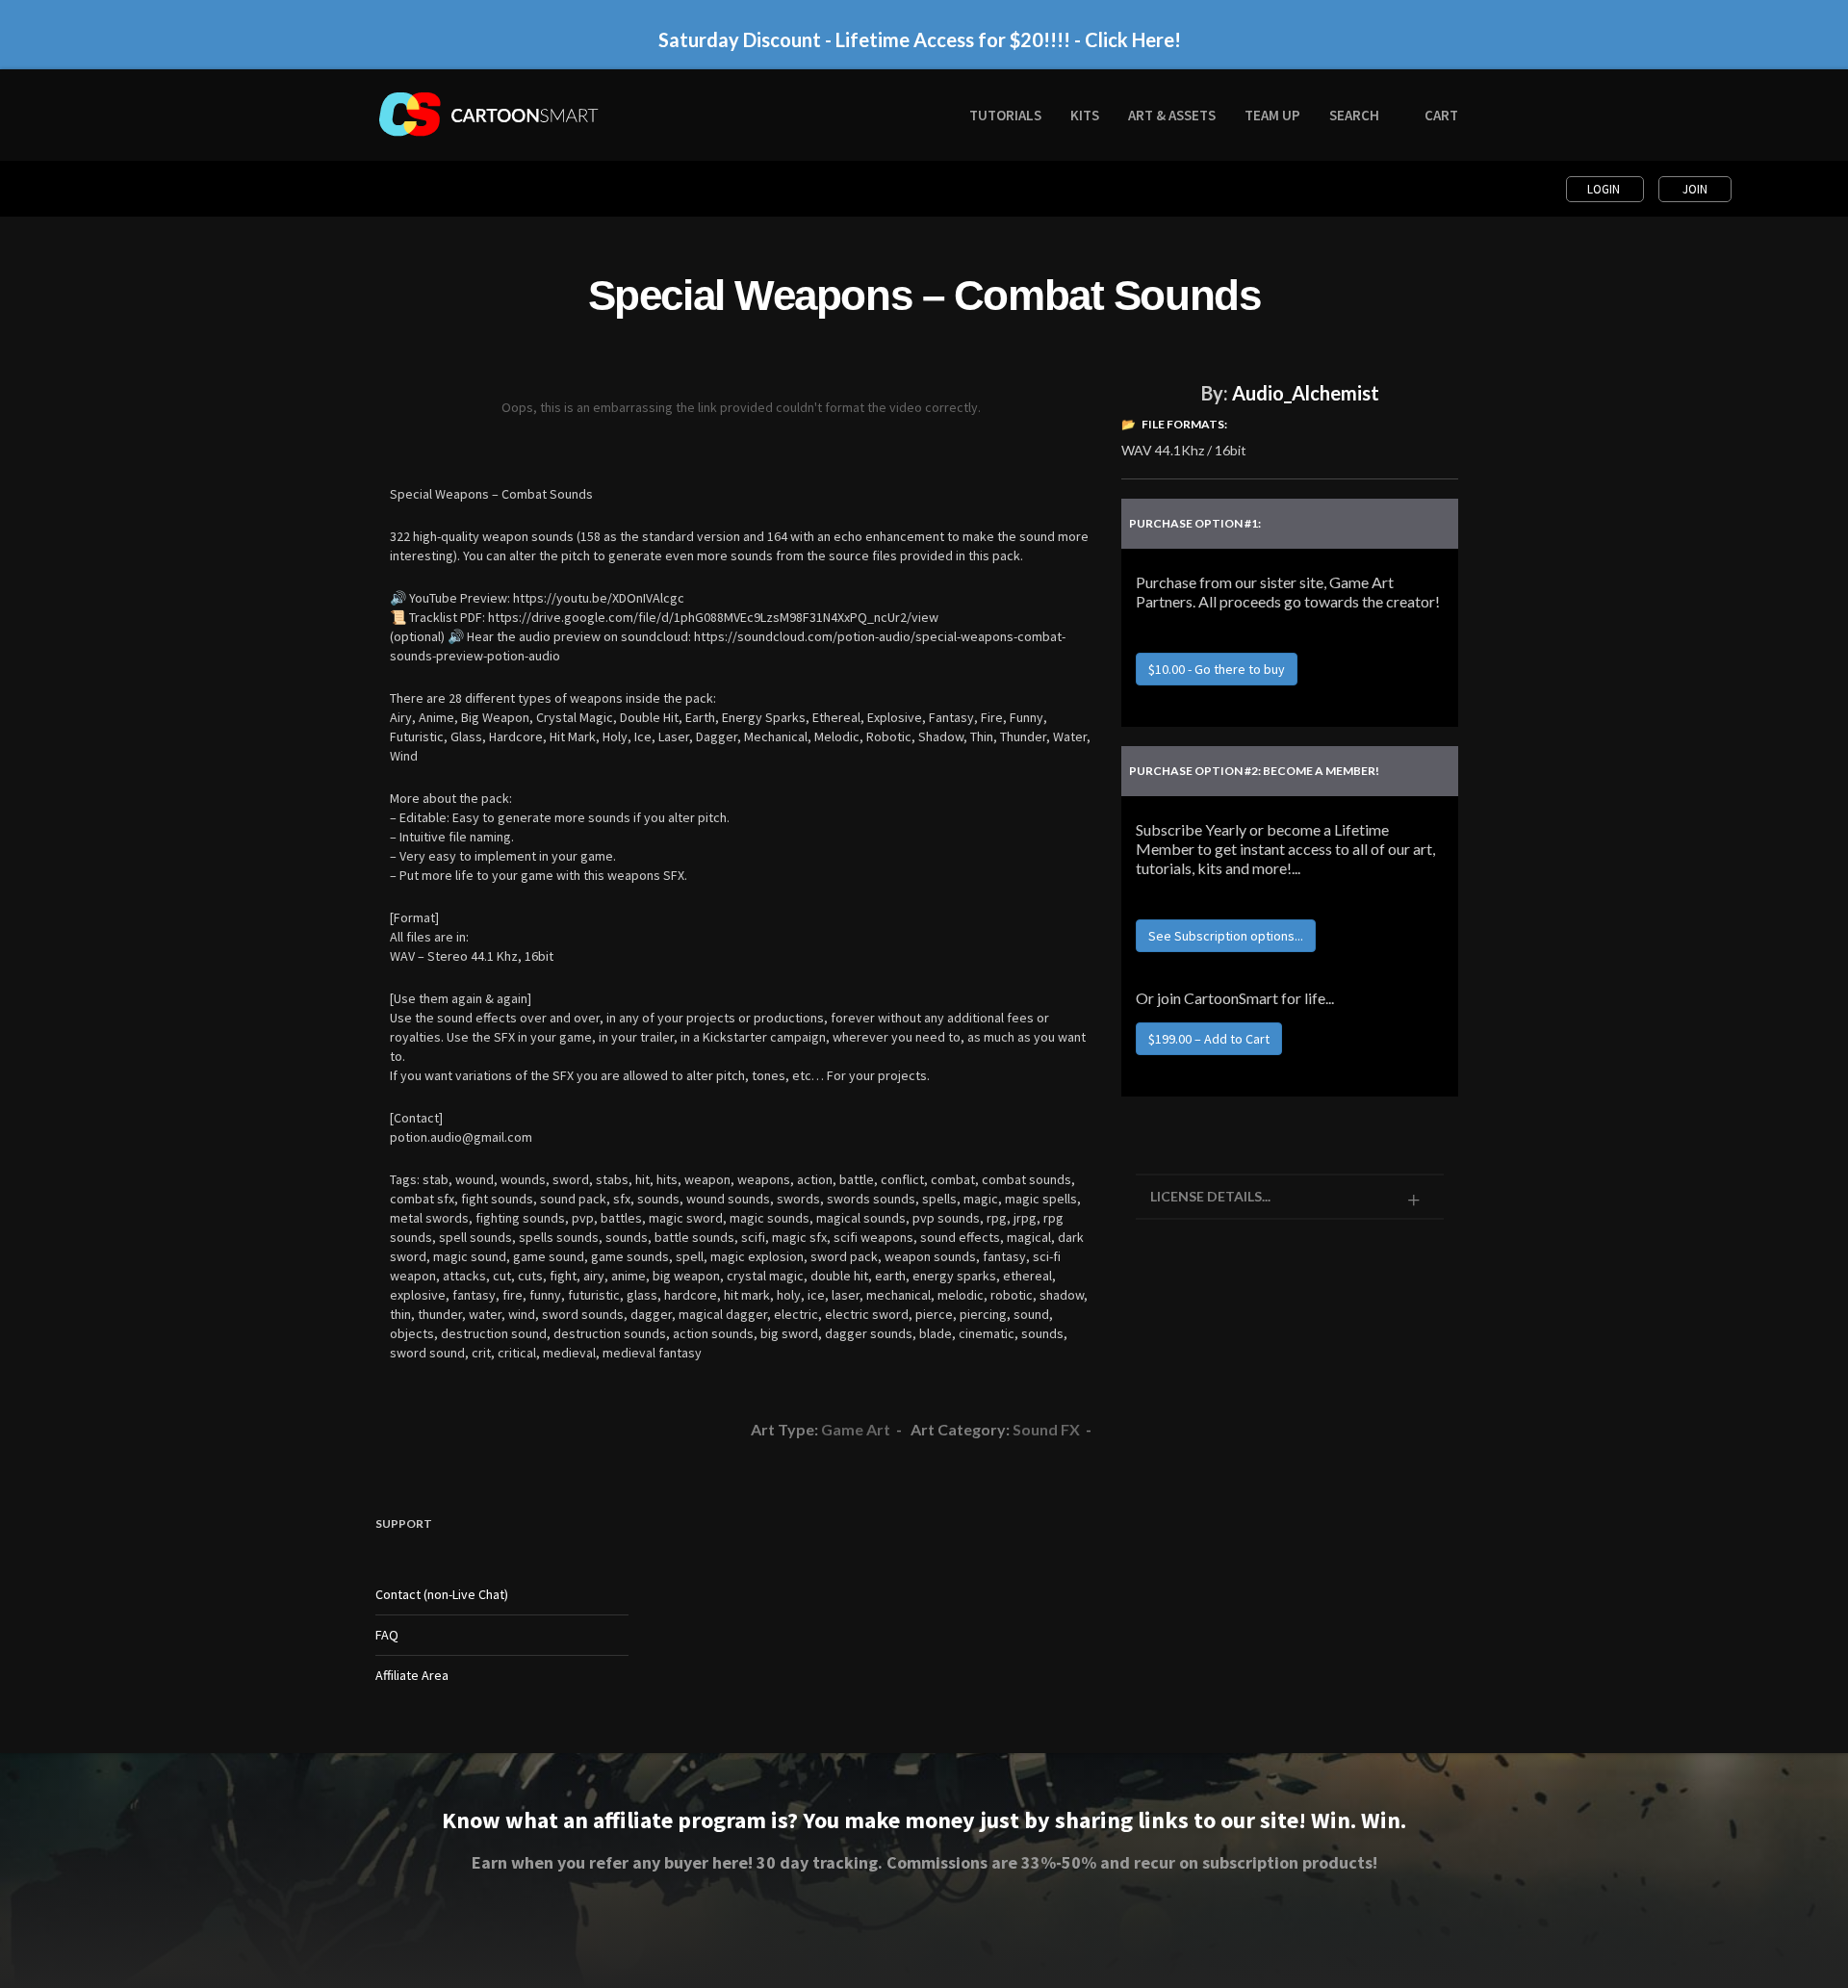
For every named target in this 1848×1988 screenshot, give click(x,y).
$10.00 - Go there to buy (1217, 669)
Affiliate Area (412, 1675)
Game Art (856, 1429)
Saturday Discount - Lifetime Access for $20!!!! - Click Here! (920, 39)
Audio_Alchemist (1306, 393)
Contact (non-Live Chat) (442, 1594)
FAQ (387, 1635)
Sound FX (1046, 1429)
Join (1695, 189)
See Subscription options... (1226, 936)
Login (1605, 189)
